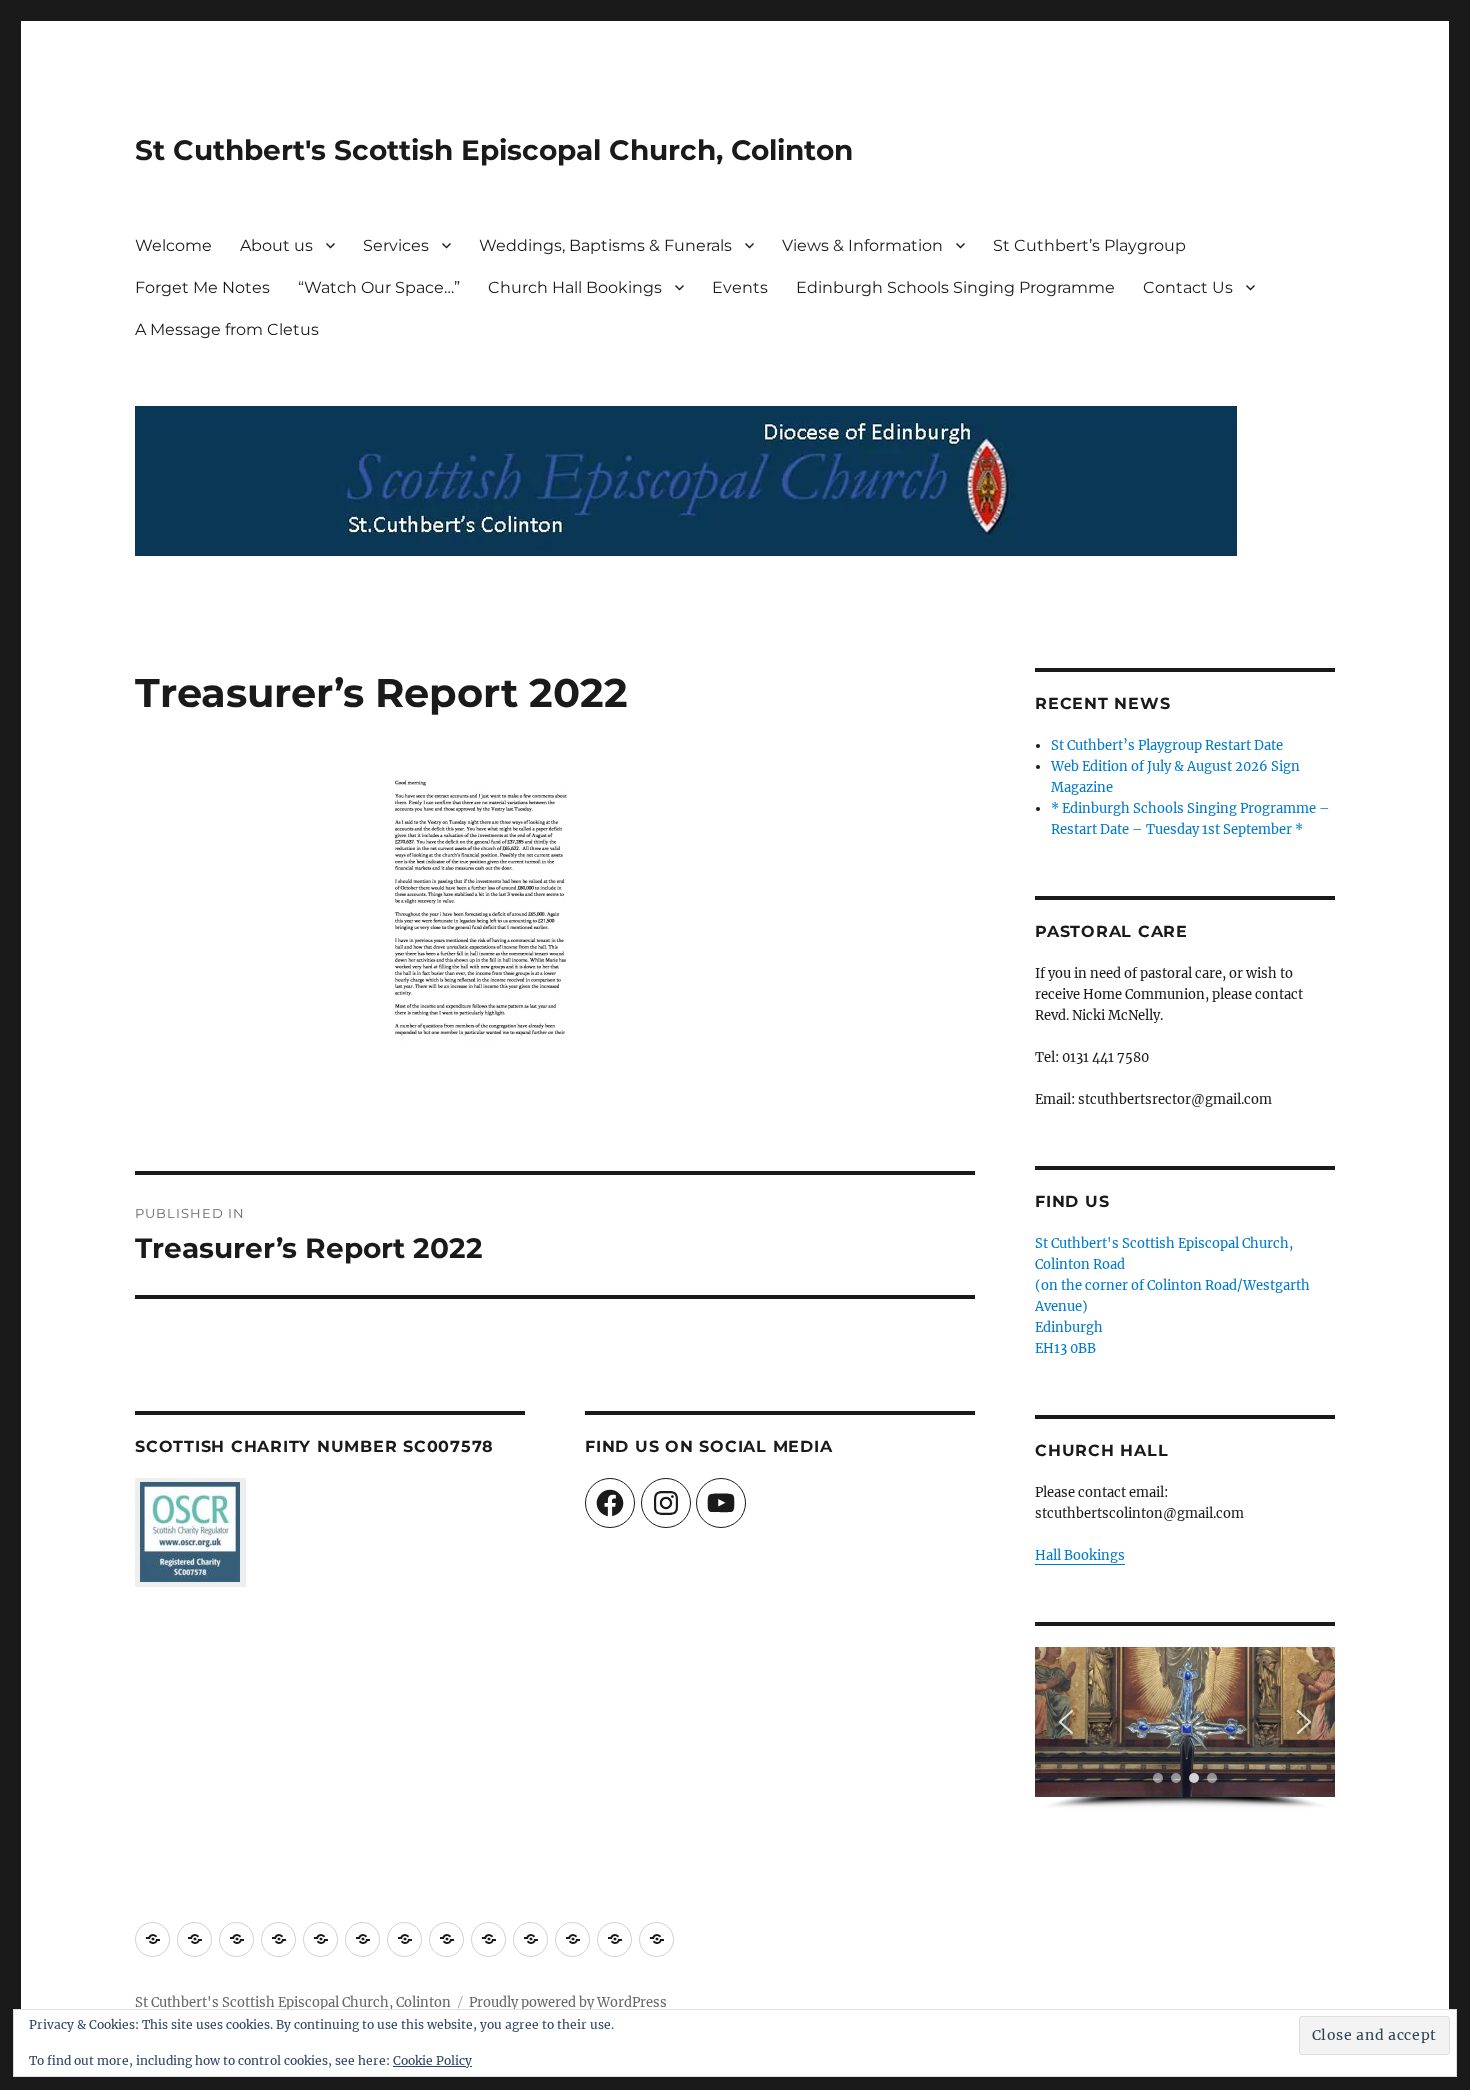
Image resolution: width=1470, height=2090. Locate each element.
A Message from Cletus (227, 329)
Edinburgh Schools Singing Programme (955, 287)
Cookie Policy (432, 2060)
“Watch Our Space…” (379, 287)
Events (740, 287)
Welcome (173, 245)
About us (276, 245)
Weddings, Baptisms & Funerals (605, 245)
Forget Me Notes (202, 287)
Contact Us (1188, 287)
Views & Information (862, 245)
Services (396, 245)
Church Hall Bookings (575, 287)
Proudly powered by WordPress (568, 2002)
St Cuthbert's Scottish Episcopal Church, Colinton (494, 150)
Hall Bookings (1080, 1555)
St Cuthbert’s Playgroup (1089, 245)
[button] (1066, 1722)
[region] (1185, 1728)
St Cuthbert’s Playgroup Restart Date (1167, 745)
